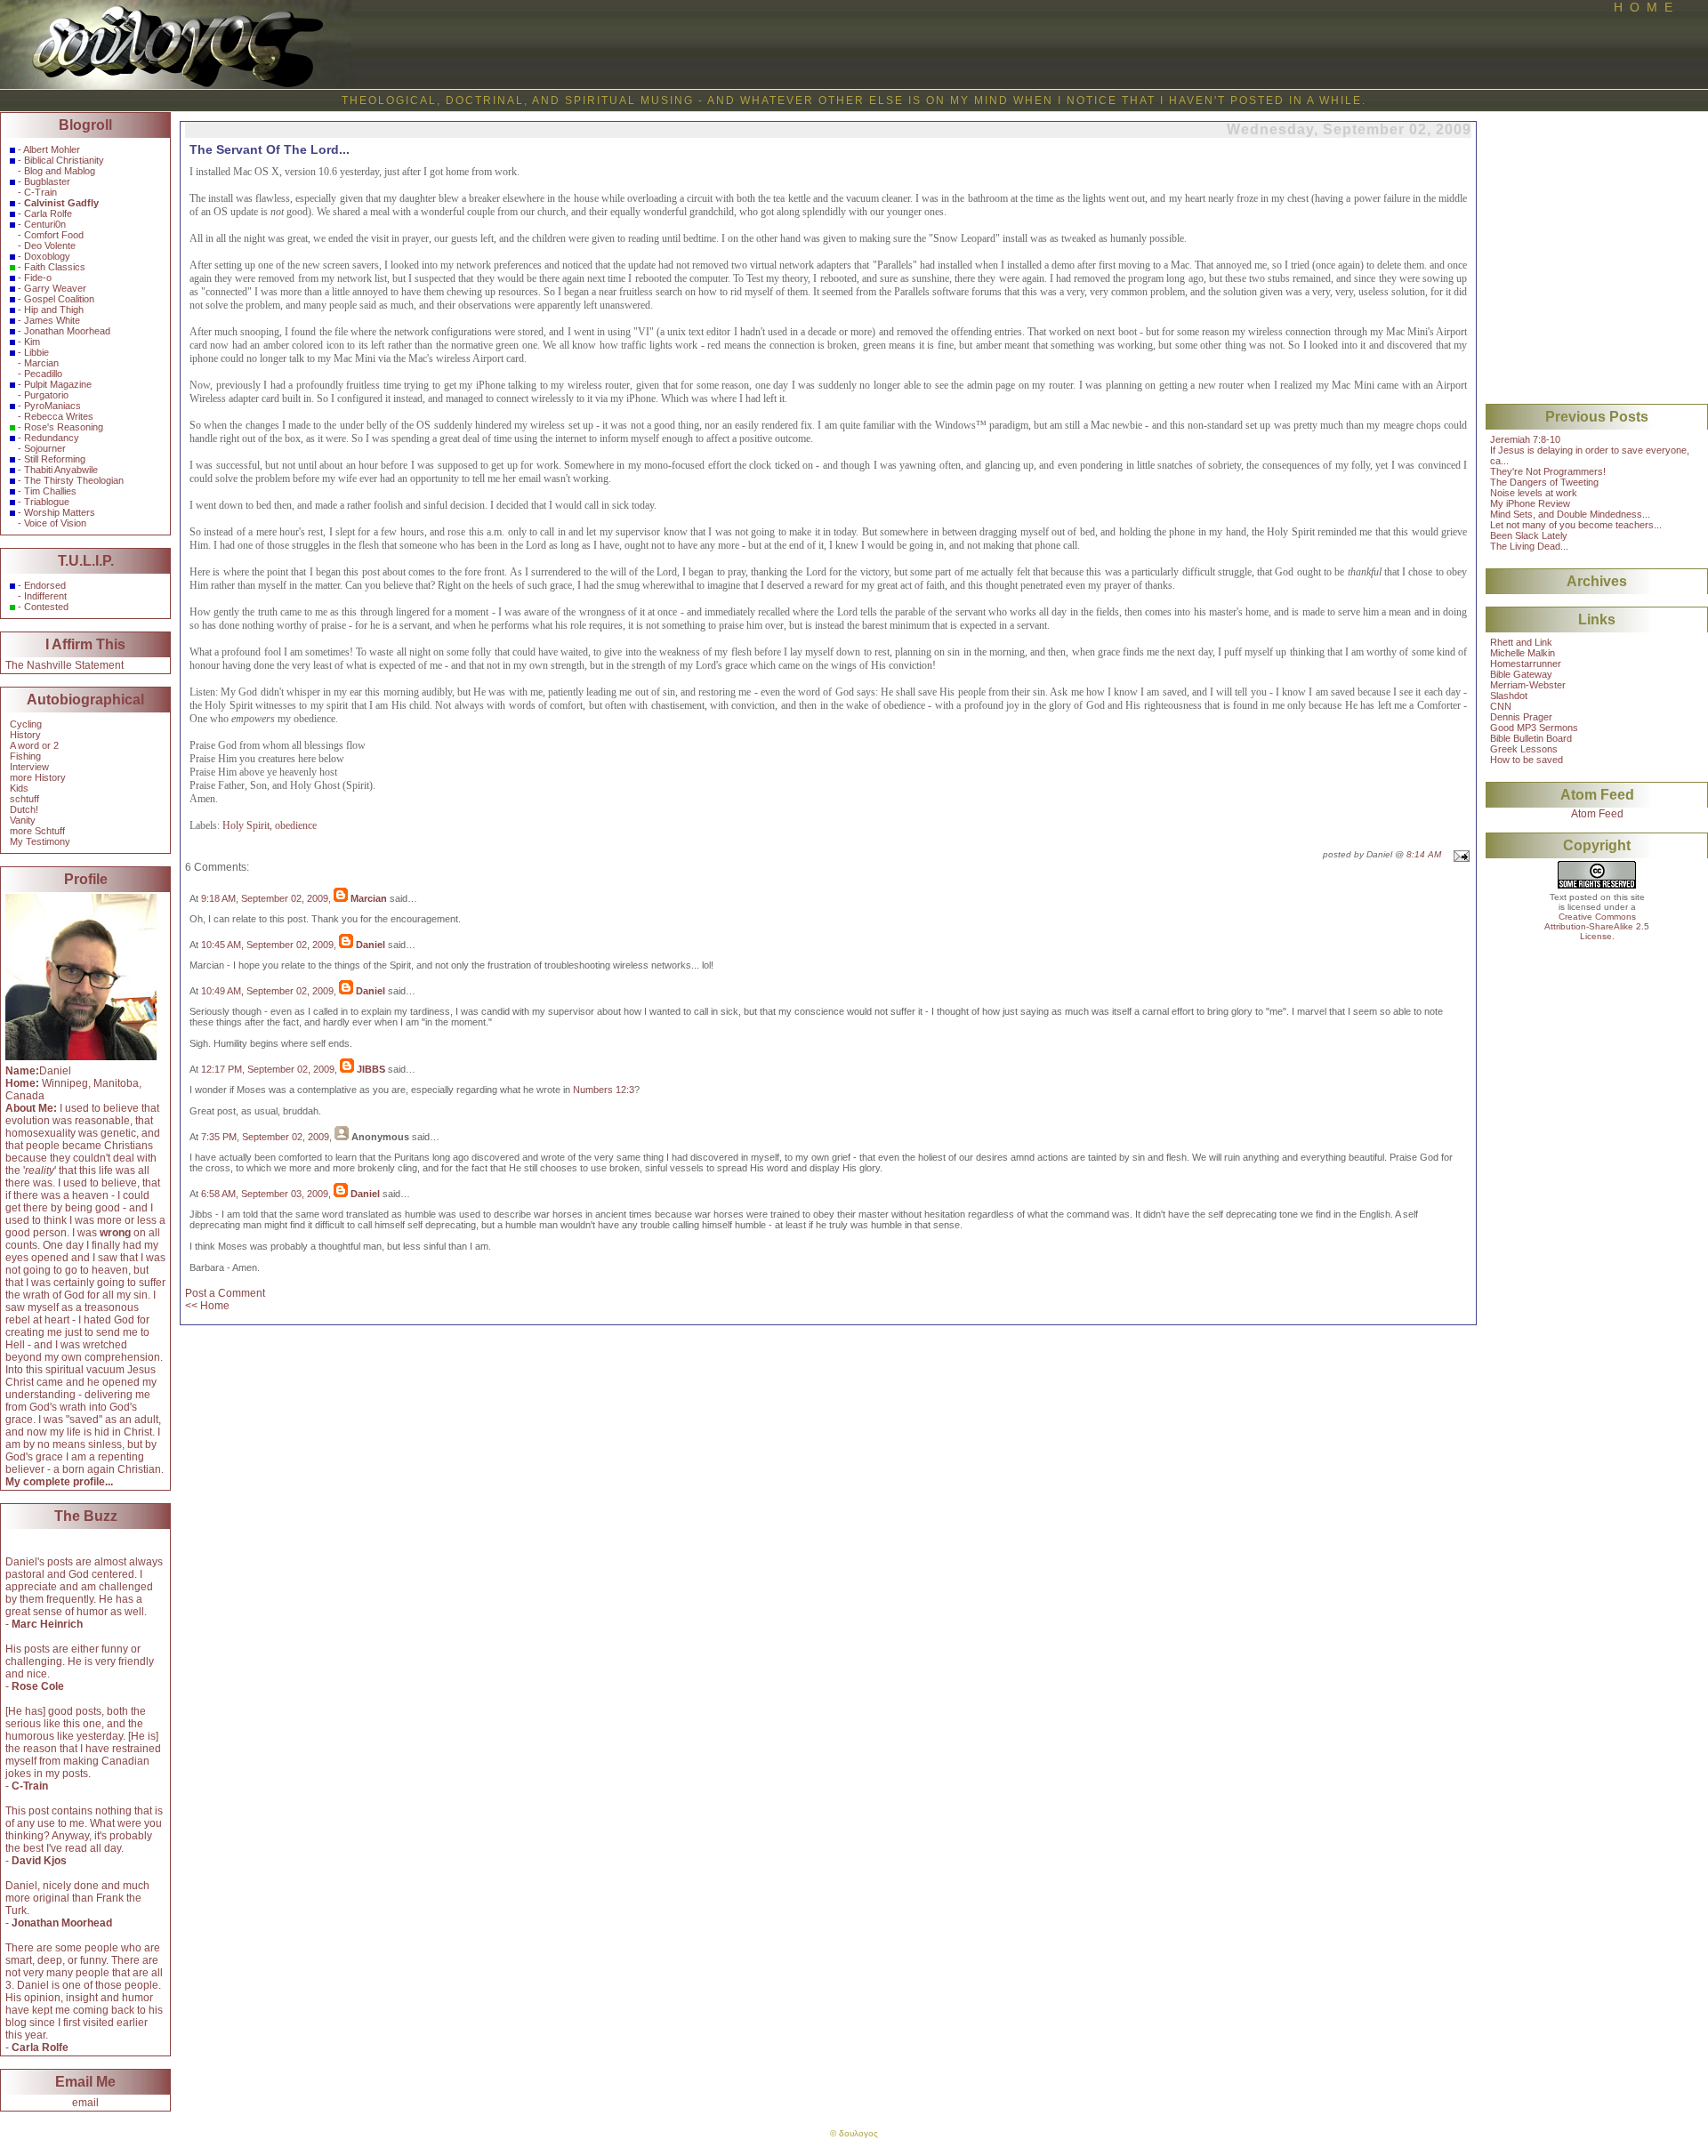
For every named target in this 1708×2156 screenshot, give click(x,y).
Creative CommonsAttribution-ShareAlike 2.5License (1597, 926)
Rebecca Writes (59, 416)
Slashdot (1509, 696)
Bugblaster (47, 181)
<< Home (207, 1306)
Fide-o (38, 278)
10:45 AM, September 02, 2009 (267, 945)
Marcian (41, 363)
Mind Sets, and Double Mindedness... (1570, 514)
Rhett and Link (1521, 642)
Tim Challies (50, 491)
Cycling (26, 724)
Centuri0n (45, 224)
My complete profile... (59, 1482)
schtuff (24, 799)
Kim (32, 342)
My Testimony (40, 841)
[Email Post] (1459, 854)
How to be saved (1527, 760)
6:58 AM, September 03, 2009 (265, 1194)
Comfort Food (54, 235)
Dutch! (24, 809)
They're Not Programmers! (1548, 471)
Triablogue (47, 502)
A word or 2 (34, 745)
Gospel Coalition (59, 299)
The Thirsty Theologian (74, 480)
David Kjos (39, 1861)
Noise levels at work (1534, 493)
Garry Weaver (55, 288)
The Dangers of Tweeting (1544, 482)
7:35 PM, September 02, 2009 (265, 1137)
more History (38, 777)
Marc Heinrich (47, 1624)
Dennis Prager (1521, 717)
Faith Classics (55, 267)
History (25, 735)
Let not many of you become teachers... (1576, 525)
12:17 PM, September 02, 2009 (268, 1069)
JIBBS (371, 1069)
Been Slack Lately (1529, 535)
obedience (296, 825)
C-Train (40, 192)
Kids (19, 788)
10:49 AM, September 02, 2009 (267, 991)
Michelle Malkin (1523, 653)
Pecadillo (43, 374)
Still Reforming (55, 459)
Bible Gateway (1521, 674)
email (85, 2103)
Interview (29, 767)
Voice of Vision (55, 523)
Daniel (371, 945)
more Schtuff (37, 831)
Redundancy (52, 438)
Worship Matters (60, 512)
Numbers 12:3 (604, 1090)
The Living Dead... (1529, 546)
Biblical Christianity (64, 160)
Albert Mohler (52, 149)
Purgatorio (46, 395)
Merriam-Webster (1528, 685)
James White (52, 320)
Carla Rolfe (48, 213)
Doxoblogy (47, 256)
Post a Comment (225, 1293)
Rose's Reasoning (64, 427)
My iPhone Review (1530, 503)
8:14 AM (1424, 854)
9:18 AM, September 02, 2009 (265, 898)
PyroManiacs (52, 406)
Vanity (23, 820)
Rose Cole (38, 1686)
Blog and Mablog (60, 171)
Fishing (25, 756)
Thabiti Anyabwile (61, 470)
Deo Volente (50, 245)
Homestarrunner (1526, 664)
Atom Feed (1597, 814)
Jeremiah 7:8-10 (1525, 439)
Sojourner (45, 448)
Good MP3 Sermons (1534, 728)
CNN (1501, 706)
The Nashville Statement (64, 665)
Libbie (36, 352)
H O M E (1643, 7)
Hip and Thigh (54, 310)
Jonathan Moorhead (67, 331)
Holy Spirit (246, 825)
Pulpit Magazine (58, 384)
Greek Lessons (1524, 749)
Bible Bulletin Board (1531, 738)
